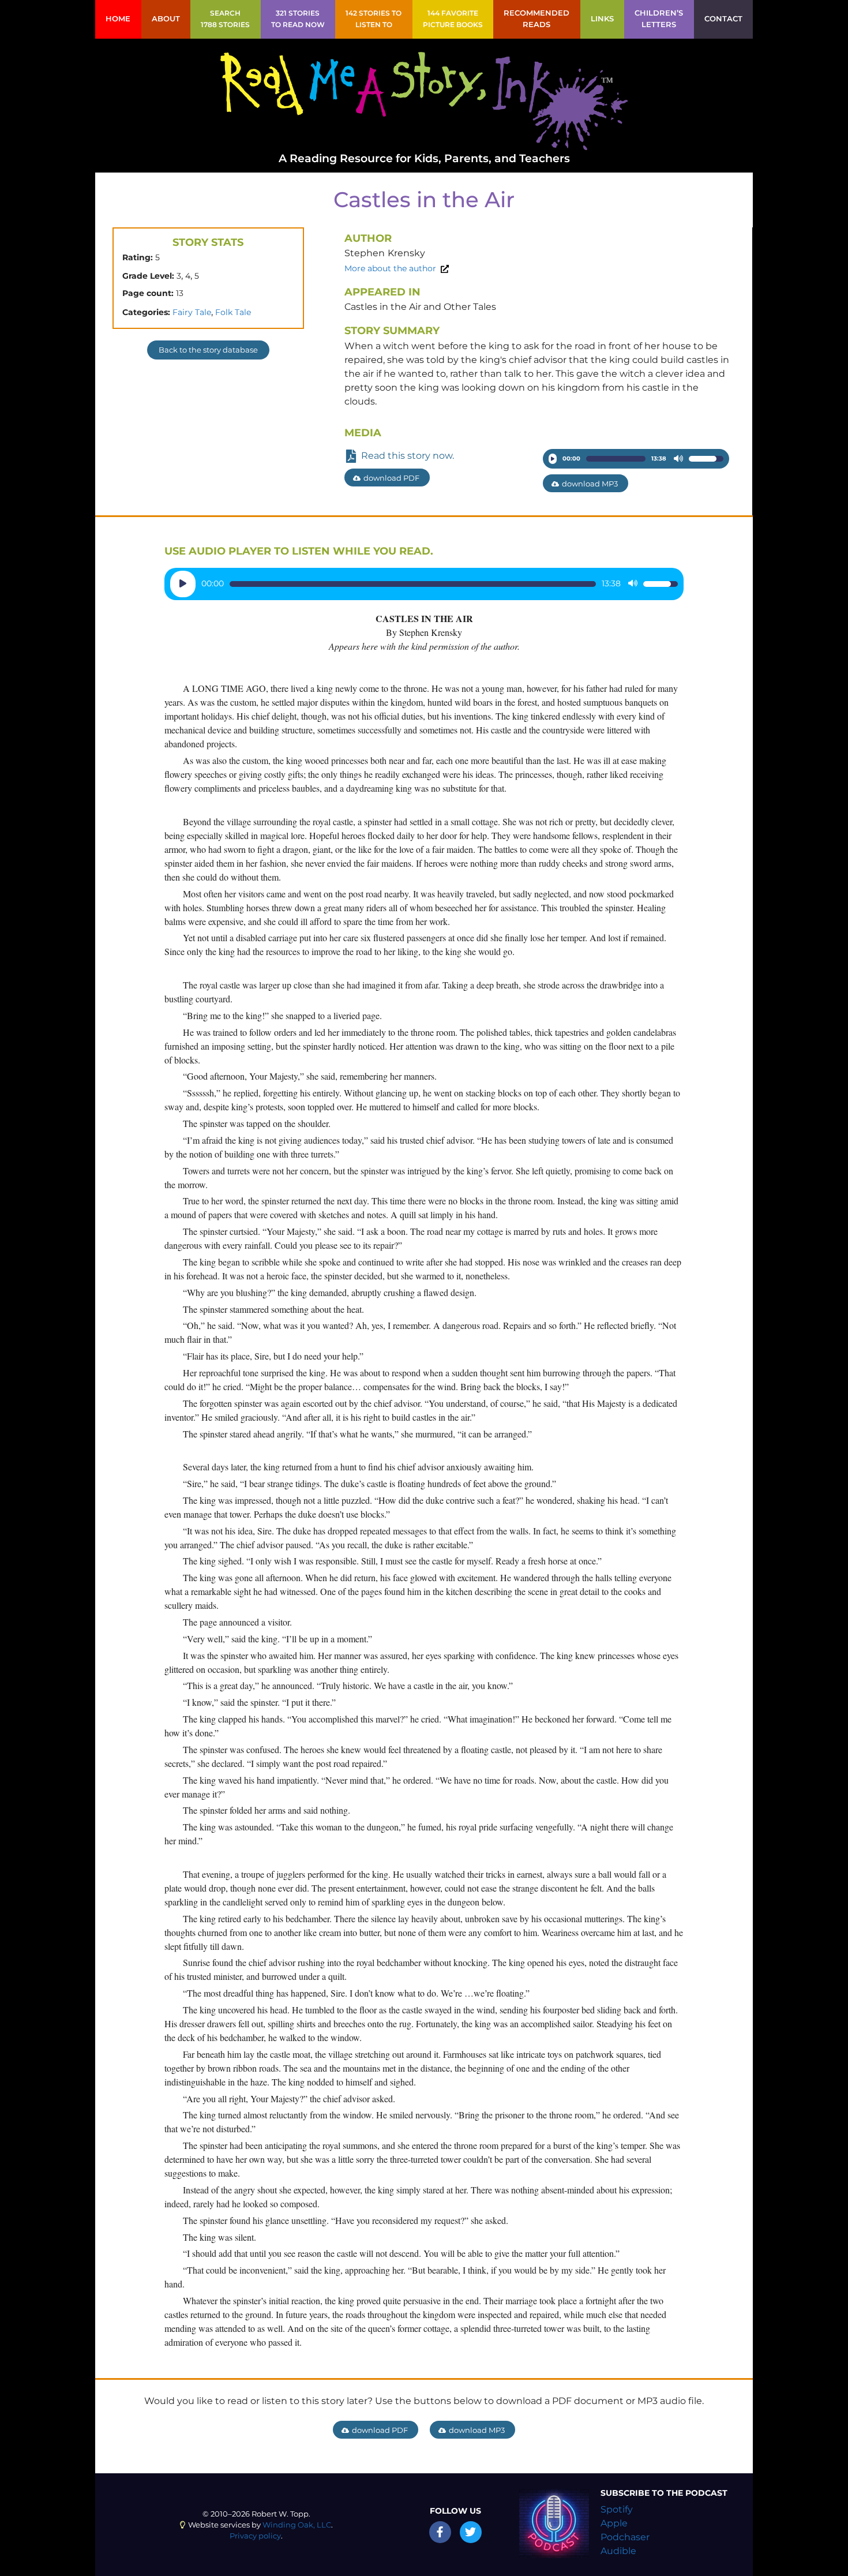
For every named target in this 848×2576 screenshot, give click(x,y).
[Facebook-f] (440, 2532)
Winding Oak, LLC (297, 2525)
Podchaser (625, 2537)
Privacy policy (255, 2536)
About (166, 19)
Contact (723, 19)
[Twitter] (471, 2532)
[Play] (553, 459)
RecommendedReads (536, 19)
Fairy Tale (192, 312)
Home (118, 19)
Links (602, 19)
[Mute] (678, 459)
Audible (618, 2551)
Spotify (617, 2509)
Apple (614, 2523)
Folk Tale (233, 312)
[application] (636, 459)
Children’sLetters (659, 19)
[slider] (616, 459)
